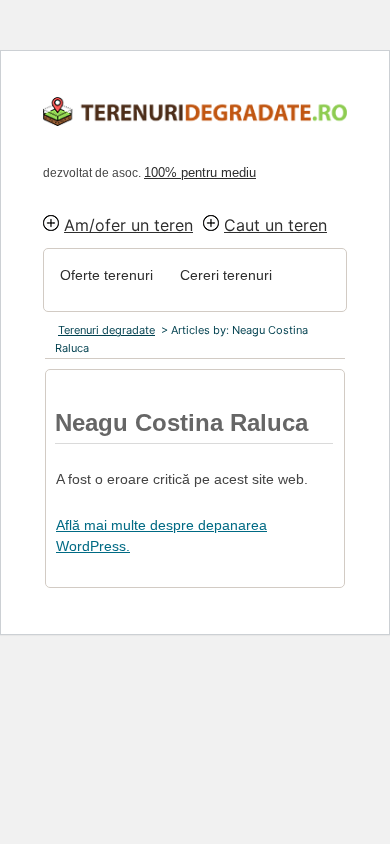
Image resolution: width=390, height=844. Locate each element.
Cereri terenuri (226, 275)
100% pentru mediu (200, 172)
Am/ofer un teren (128, 225)
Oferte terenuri (106, 275)
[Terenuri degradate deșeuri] (208, 112)
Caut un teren (275, 225)
